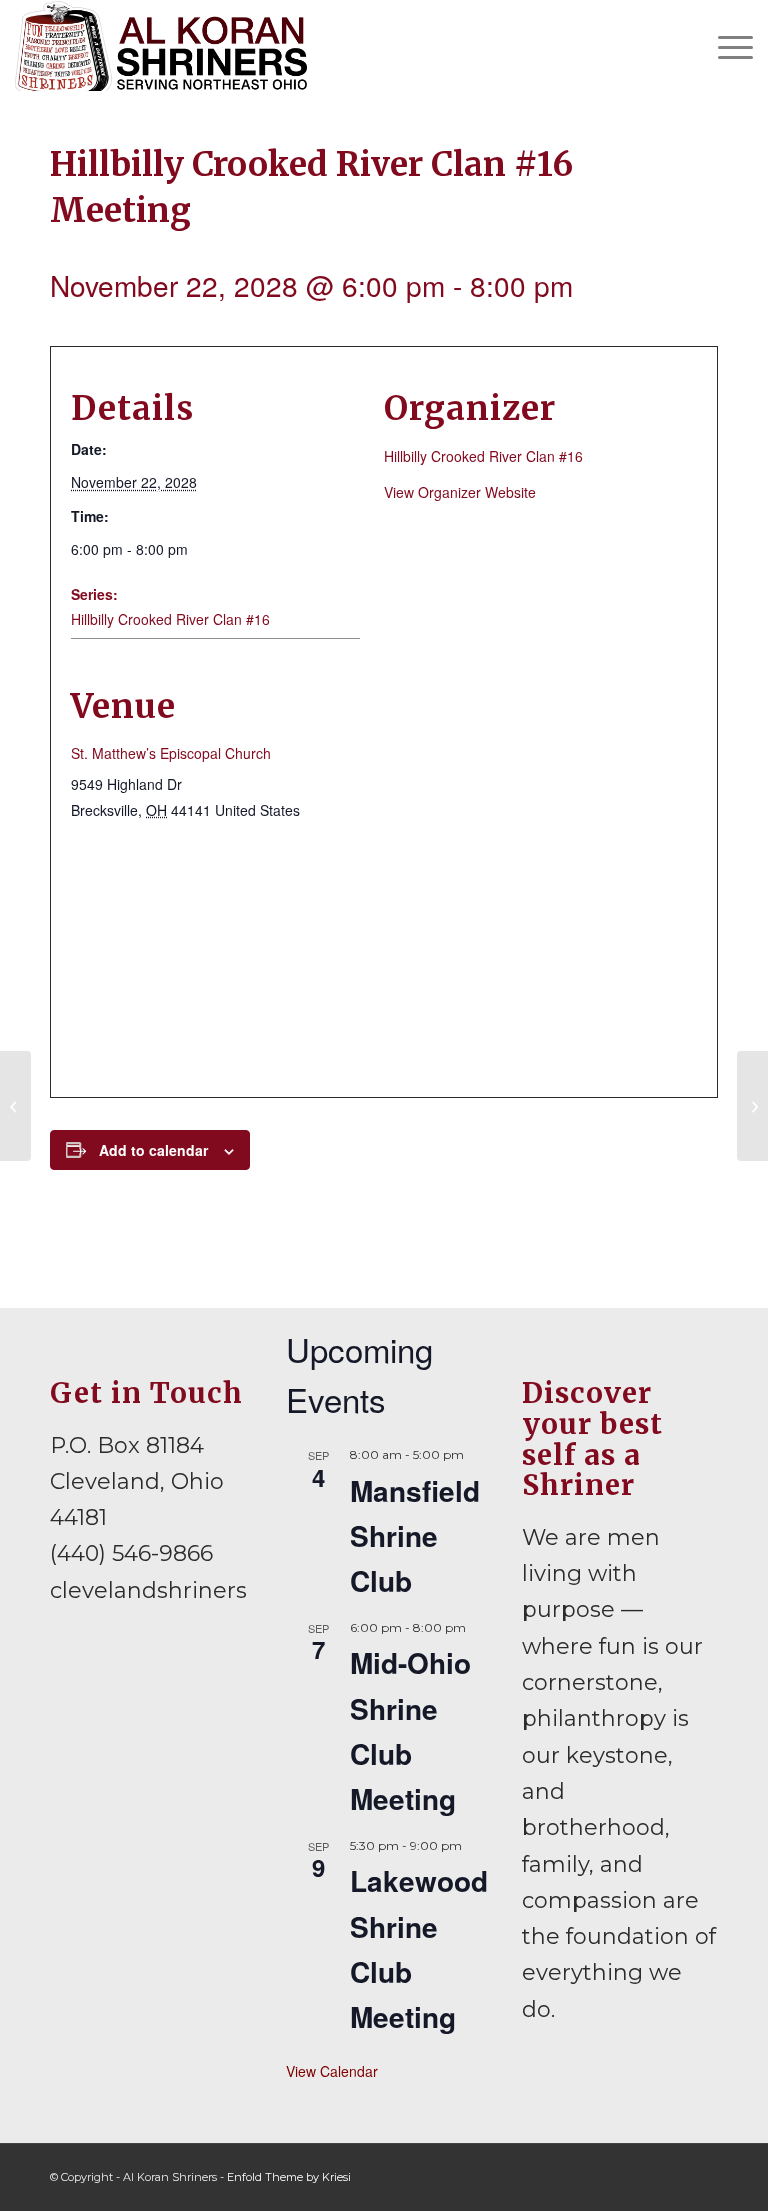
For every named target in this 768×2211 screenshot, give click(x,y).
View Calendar (332, 2071)
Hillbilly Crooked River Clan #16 (170, 619)
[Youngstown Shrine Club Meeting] (15, 1106)
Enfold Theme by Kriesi (289, 2177)
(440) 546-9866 (131, 1553)
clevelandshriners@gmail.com (219, 1590)
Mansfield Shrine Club (415, 1536)
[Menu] (725, 46)
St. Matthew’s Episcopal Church (171, 753)
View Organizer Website (460, 492)
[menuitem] (725, 46)
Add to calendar (153, 1150)
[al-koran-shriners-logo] (160, 46)
